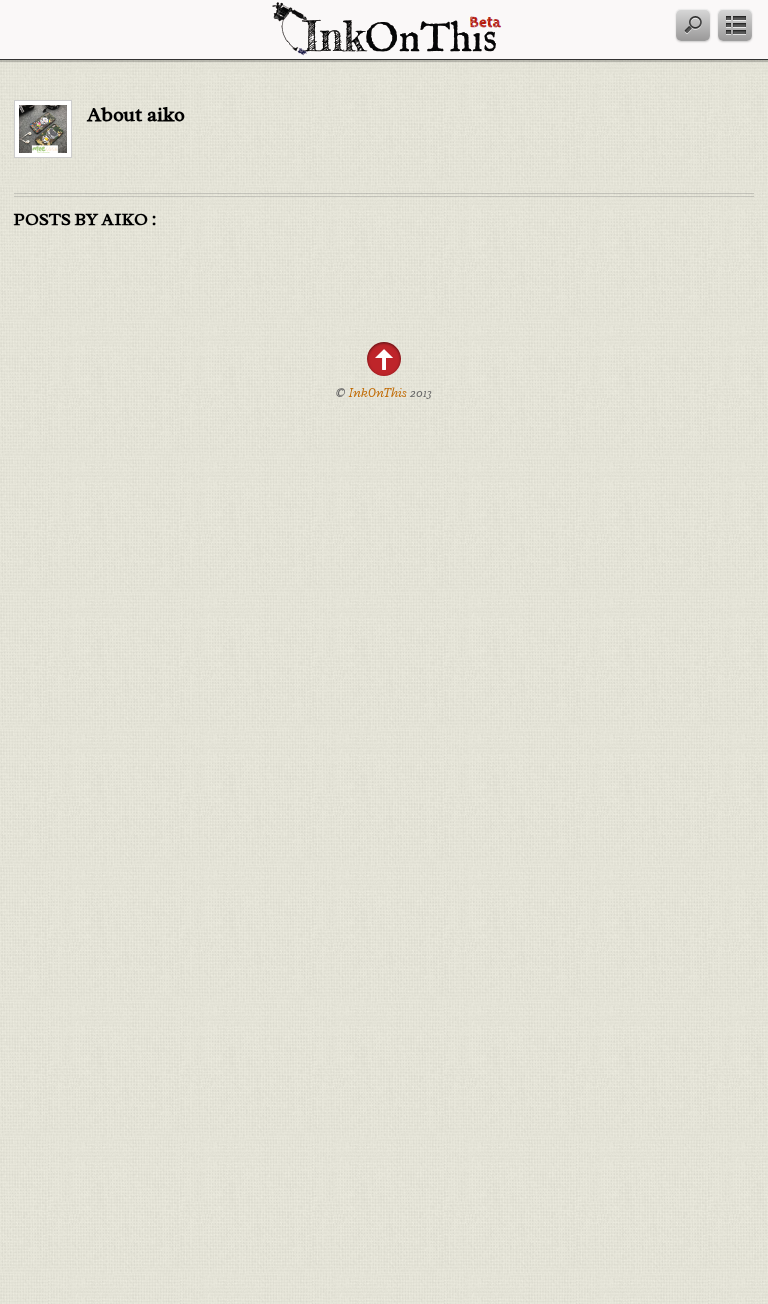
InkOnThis (378, 393)
